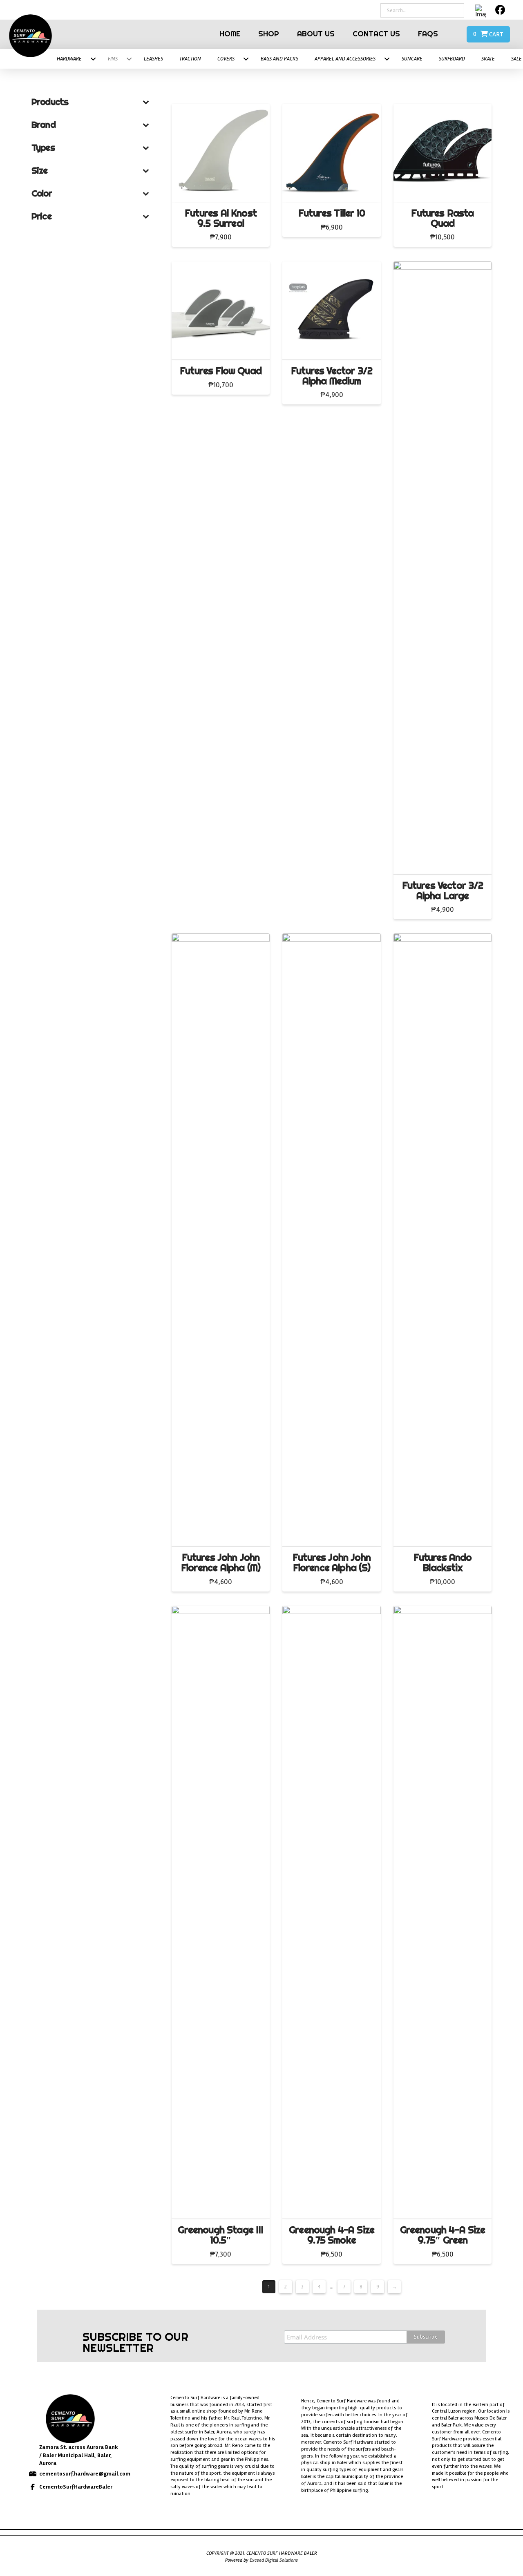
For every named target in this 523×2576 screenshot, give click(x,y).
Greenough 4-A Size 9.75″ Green (443, 2235)
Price (41, 216)
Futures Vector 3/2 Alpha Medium (332, 376)
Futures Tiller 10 (332, 213)
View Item (223, 188)
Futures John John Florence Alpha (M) (221, 1563)
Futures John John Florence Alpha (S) (332, 1563)
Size (40, 170)
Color (42, 193)
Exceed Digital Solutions (274, 2560)
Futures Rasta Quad (442, 218)
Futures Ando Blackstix (443, 1563)
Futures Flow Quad (221, 371)
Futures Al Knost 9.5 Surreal (221, 218)
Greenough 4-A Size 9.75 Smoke (332, 2235)
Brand (44, 125)
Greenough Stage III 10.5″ (220, 2235)
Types (43, 147)
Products (50, 102)
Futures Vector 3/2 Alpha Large (443, 891)
